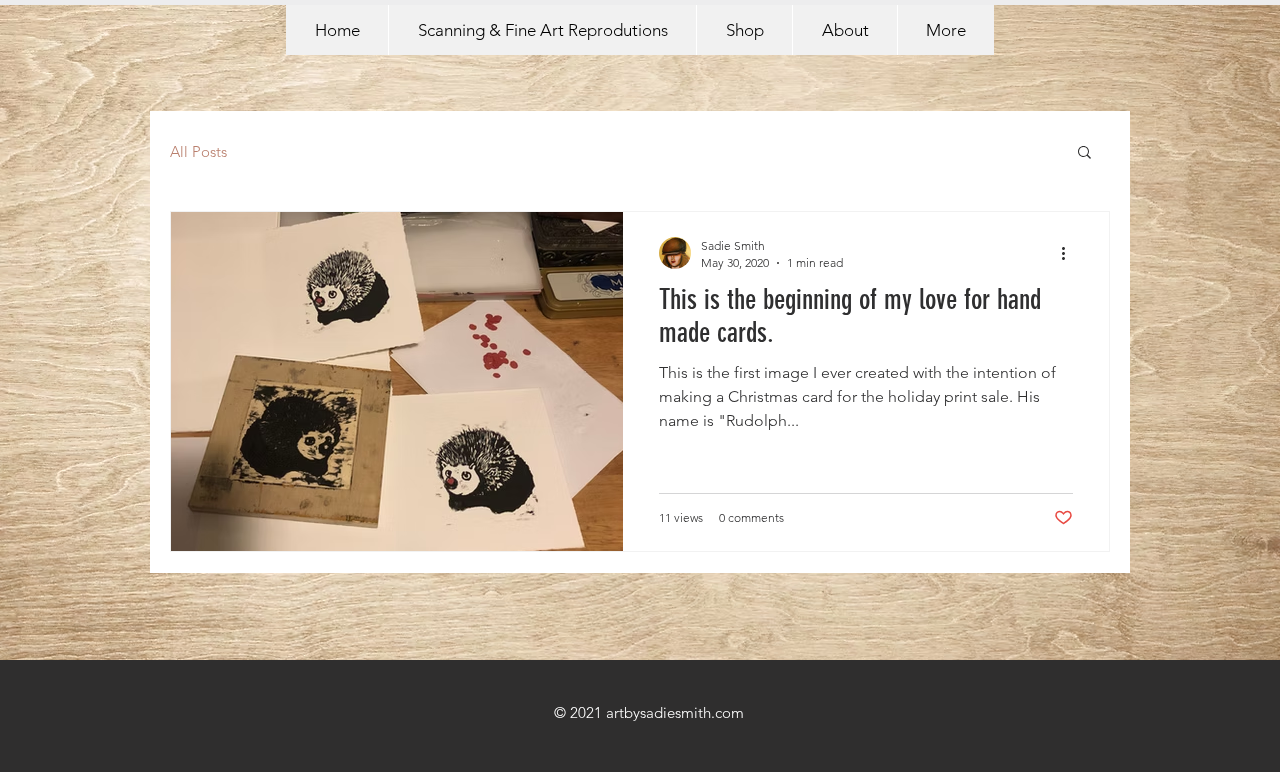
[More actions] (1070, 253)
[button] (1084, 153)
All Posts (198, 151)
